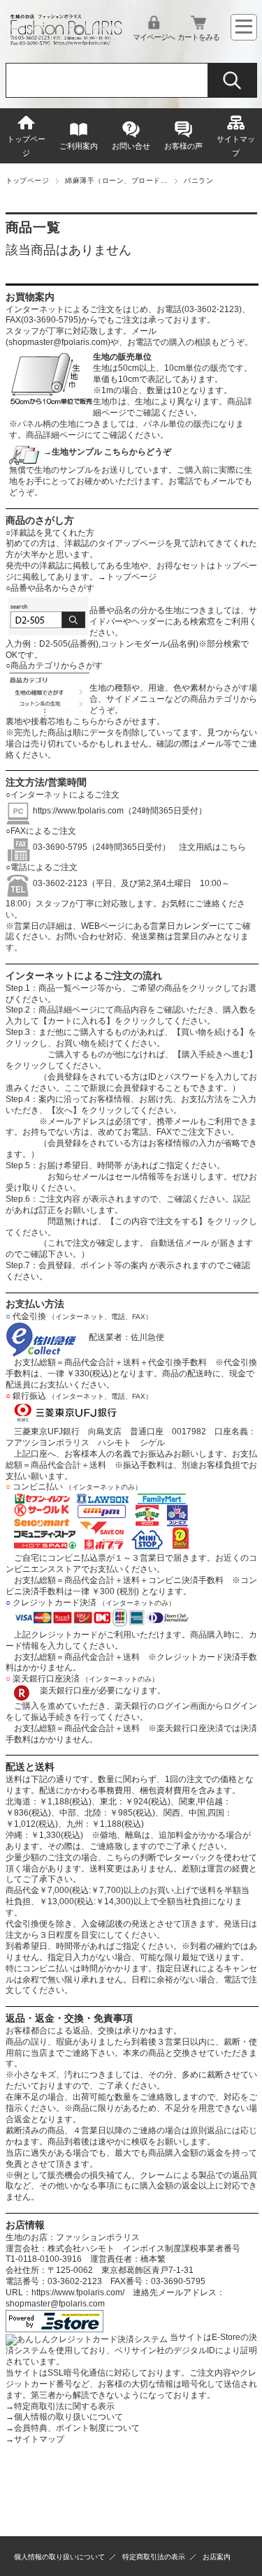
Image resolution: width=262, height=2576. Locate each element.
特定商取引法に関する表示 (60, 2406)
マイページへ (154, 37)
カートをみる (198, 37)
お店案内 (217, 2557)
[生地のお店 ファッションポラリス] (68, 42)
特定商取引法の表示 (154, 2557)
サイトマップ (236, 146)
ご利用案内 (79, 146)
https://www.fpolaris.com (78, 811)
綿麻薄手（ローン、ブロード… (116, 181)
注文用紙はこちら (208, 847)
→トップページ (127, 577)
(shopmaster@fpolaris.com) (58, 342)
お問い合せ (131, 146)
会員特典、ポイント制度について (73, 2428)
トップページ (26, 146)
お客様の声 (183, 146)
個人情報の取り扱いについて (64, 2417)
